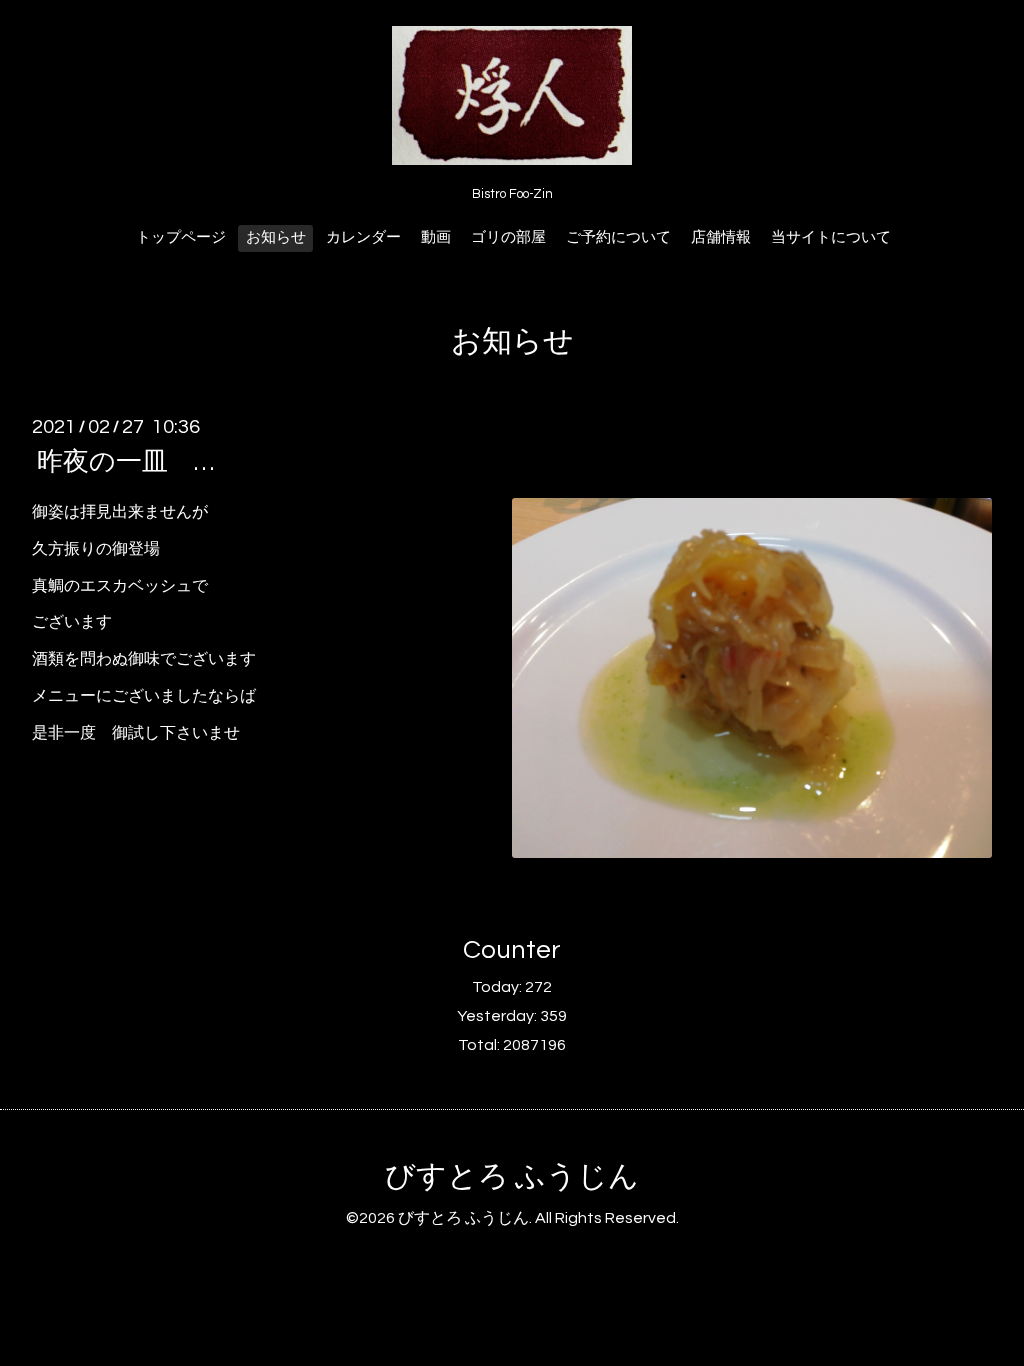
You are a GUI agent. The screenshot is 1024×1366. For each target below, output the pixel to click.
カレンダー (363, 237)
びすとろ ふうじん (512, 1176)
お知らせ (276, 237)
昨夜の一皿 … (125, 462)
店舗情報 (721, 237)
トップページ (181, 237)
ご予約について (618, 237)
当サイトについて (831, 237)
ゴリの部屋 (508, 237)
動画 (436, 237)
